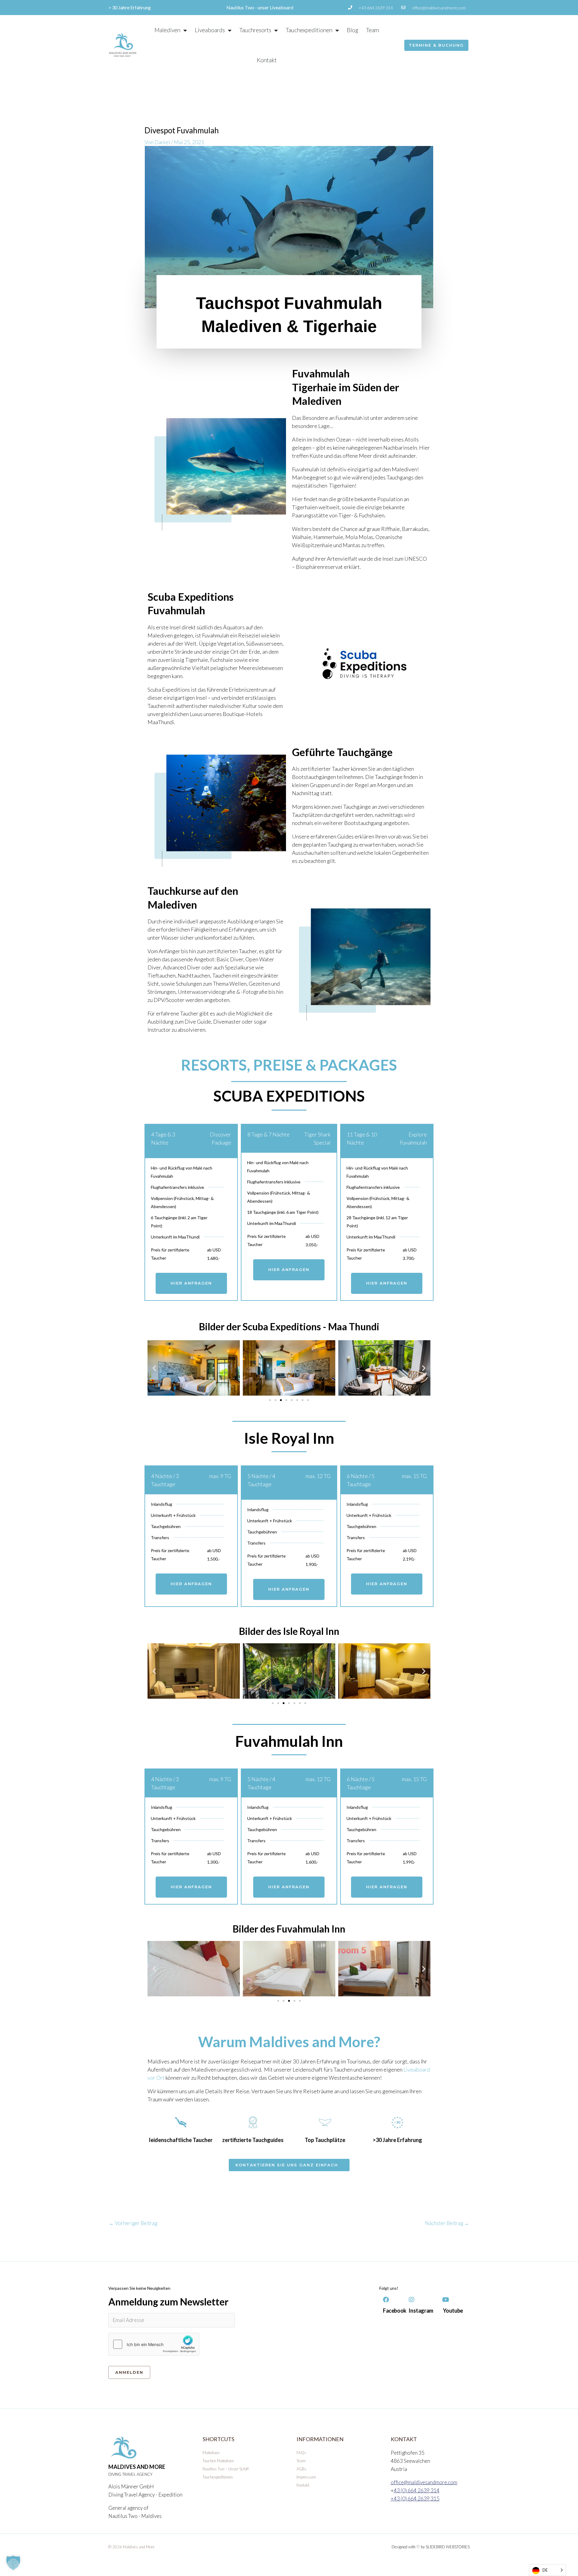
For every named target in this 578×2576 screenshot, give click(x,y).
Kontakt (267, 60)
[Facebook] (386, 2300)
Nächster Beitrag (447, 2223)
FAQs (301, 2453)
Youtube (453, 2311)
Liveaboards (210, 30)
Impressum (306, 2477)
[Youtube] (446, 2300)
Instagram (421, 2311)
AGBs (301, 2469)
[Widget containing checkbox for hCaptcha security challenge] (154, 2344)
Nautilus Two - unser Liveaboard (260, 7)
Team (373, 30)
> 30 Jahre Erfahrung (130, 7)
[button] (154, 1368)
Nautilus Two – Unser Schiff (226, 2469)
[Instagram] (412, 2300)
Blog (353, 30)
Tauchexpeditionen (309, 30)
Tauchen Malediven (218, 2461)
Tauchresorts (255, 30)
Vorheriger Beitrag (133, 2223)
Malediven (167, 30)
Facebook (395, 2311)
